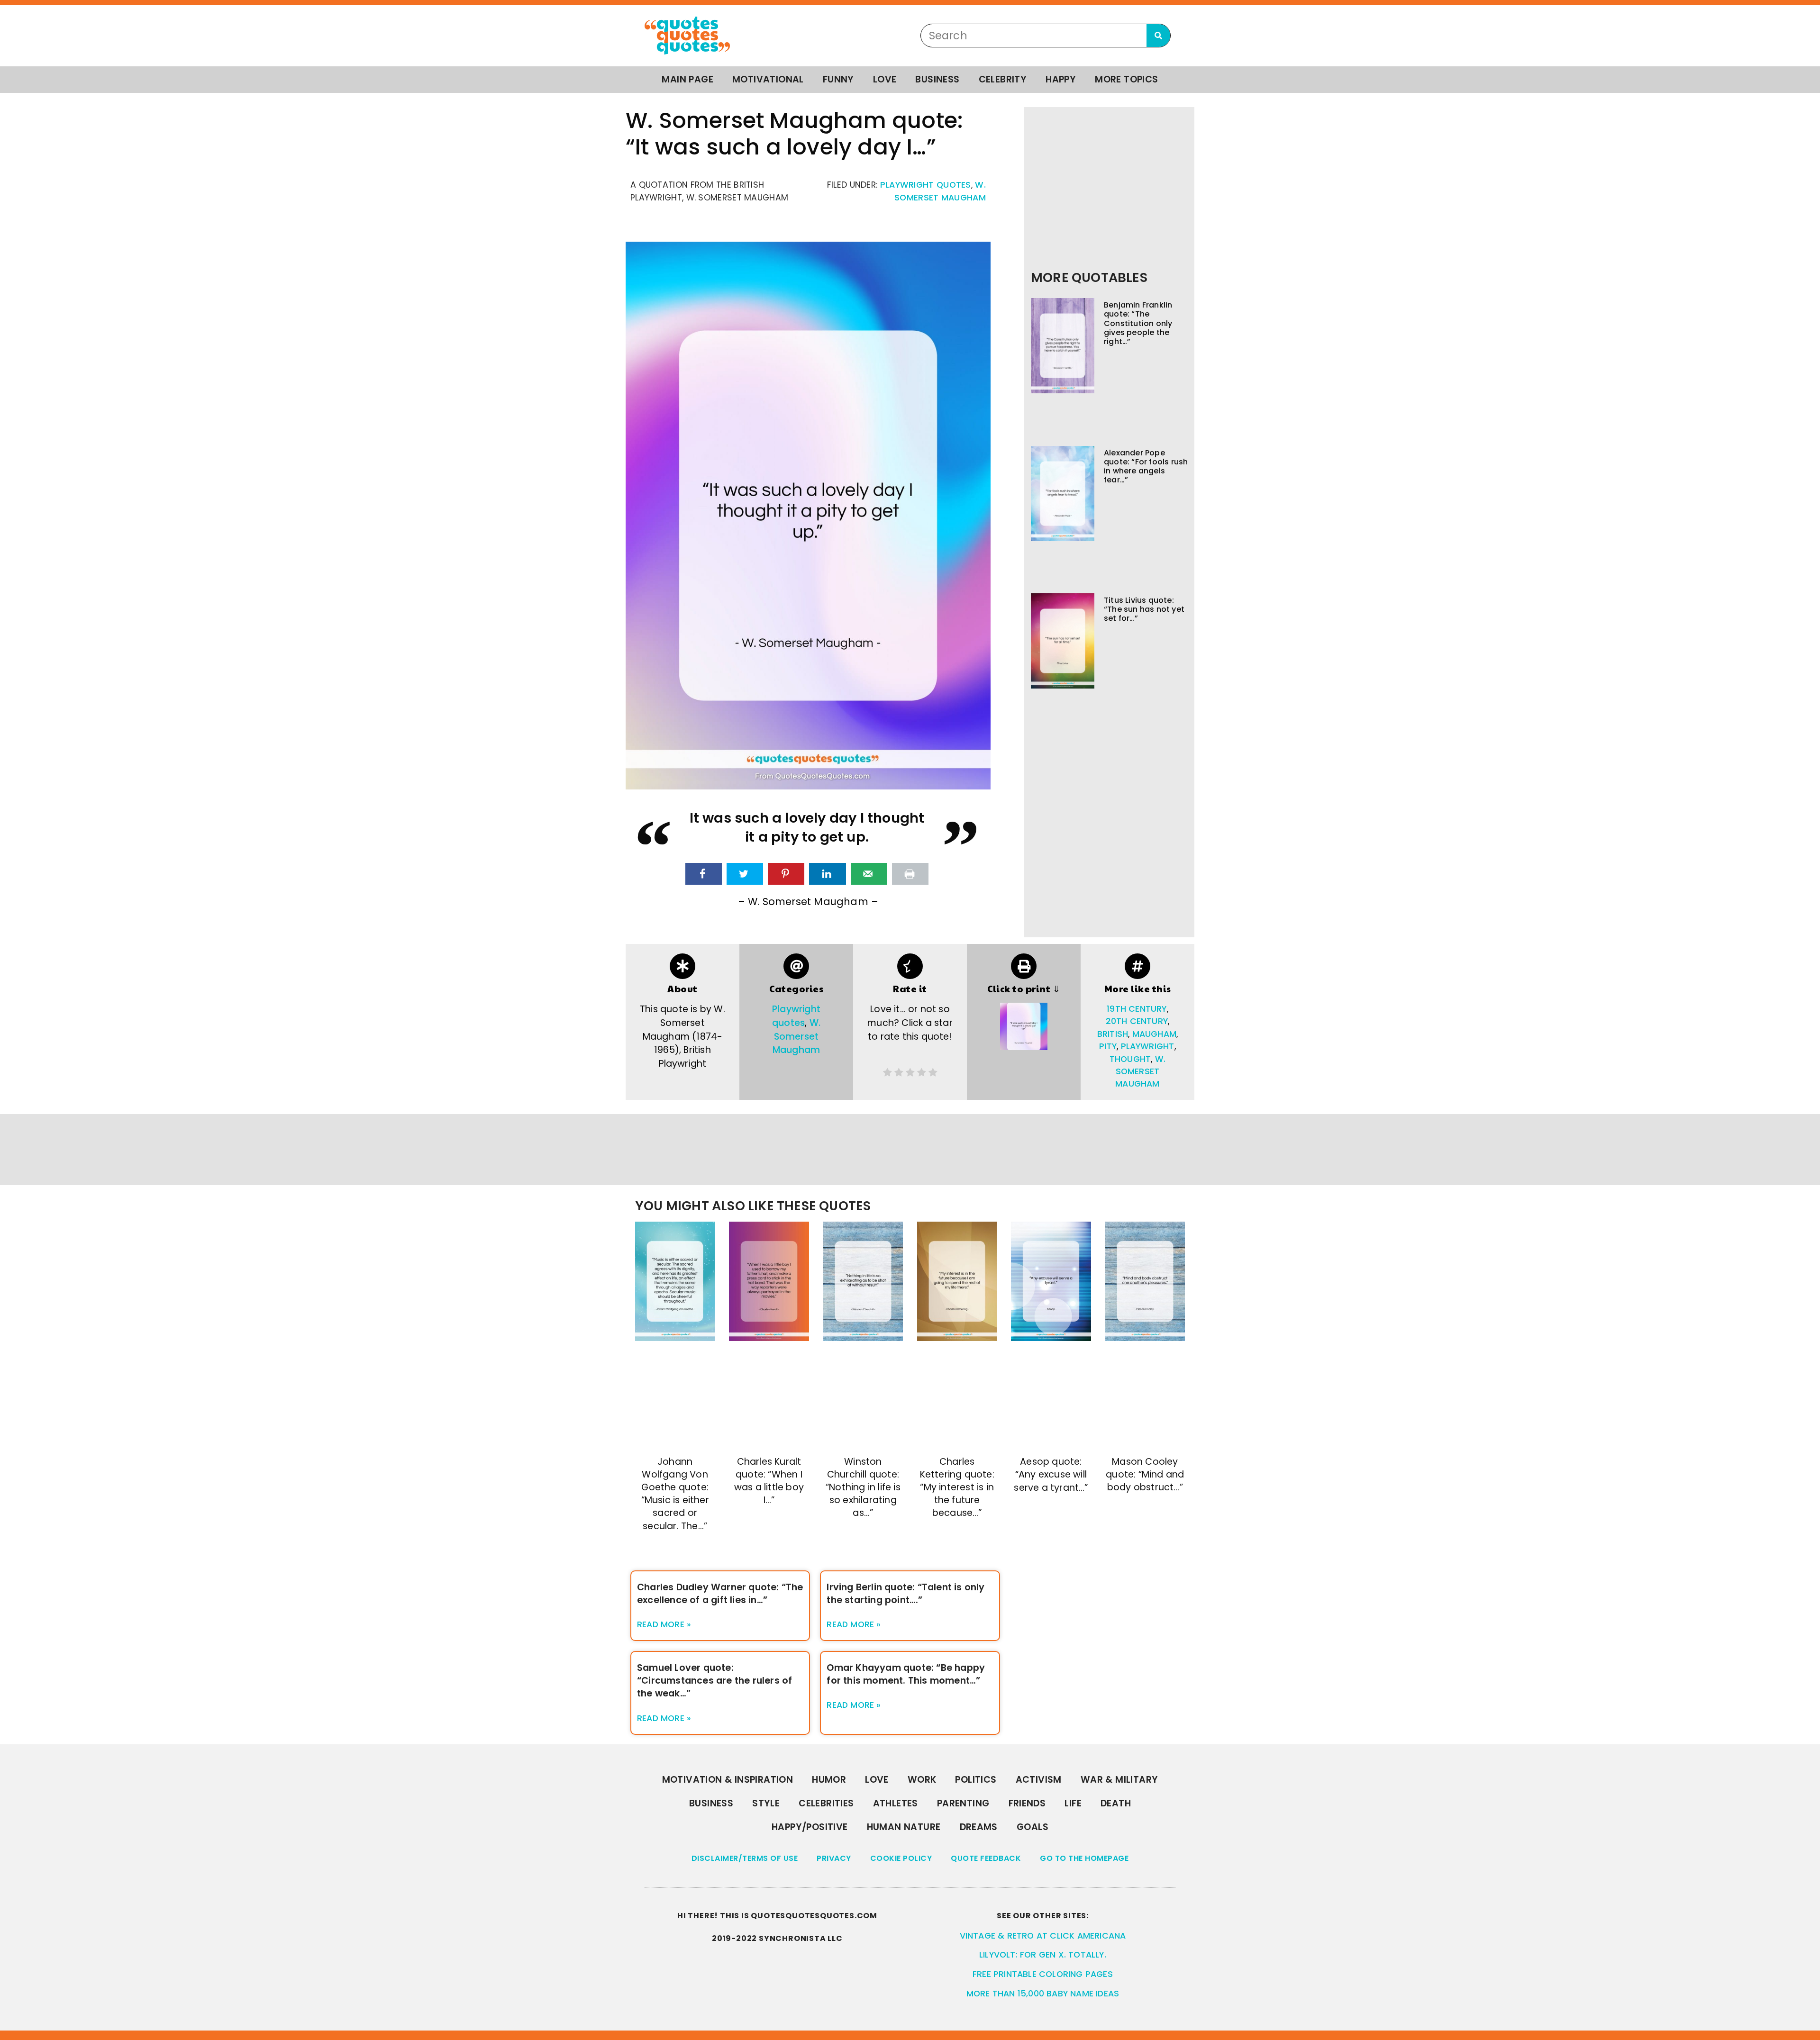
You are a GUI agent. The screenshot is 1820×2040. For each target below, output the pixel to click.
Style (766, 1803)
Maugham (1154, 1034)
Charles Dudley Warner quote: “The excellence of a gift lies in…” (720, 1594)
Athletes (896, 1803)
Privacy (834, 1858)
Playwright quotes (926, 185)
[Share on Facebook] (704, 874)
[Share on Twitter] (745, 874)
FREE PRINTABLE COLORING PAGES (1043, 1974)
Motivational (768, 79)
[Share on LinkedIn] (827, 874)
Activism (1039, 1780)
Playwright (1148, 1046)
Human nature (904, 1827)
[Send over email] (869, 874)
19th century (1137, 1009)
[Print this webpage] (910, 874)
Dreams (979, 1827)
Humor (829, 1780)
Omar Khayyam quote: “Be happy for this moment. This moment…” (906, 1674)
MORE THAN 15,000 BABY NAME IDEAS (1043, 1994)
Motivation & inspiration (728, 1780)
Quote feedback (986, 1858)
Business (937, 79)
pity (1108, 1046)
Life (1073, 1803)
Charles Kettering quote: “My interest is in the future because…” (957, 1487)
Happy (1061, 79)
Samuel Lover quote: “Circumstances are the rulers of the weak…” (714, 1681)
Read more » (664, 1624)
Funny (838, 79)
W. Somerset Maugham (796, 1037)
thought (1130, 1059)
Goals (1033, 1827)
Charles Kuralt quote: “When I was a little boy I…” (769, 1481)
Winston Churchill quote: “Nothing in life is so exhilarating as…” (863, 1487)
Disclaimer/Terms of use (745, 1858)
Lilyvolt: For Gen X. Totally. (1043, 1955)
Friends (1027, 1803)
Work (922, 1780)
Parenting (963, 1803)
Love (885, 79)
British (1113, 1034)
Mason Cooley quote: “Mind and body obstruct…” (1145, 1474)
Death (1116, 1803)
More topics (1126, 79)
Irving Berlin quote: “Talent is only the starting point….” (905, 1594)
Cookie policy (901, 1858)
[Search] (1158, 36)
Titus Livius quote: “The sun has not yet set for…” (1144, 609)
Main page (687, 79)
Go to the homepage (1084, 1858)
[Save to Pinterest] (786, 874)
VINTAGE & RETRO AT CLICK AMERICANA (1043, 1936)
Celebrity (1003, 79)
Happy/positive (810, 1827)
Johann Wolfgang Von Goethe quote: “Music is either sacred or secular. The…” (675, 1494)
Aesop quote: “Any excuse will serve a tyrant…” (1051, 1474)
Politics (976, 1780)
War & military (1119, 1780)
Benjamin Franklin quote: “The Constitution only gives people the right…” (1138, 323)
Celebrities (826, 1803)
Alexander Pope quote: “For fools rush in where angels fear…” (1146, 467)
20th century (1137, 1021)
